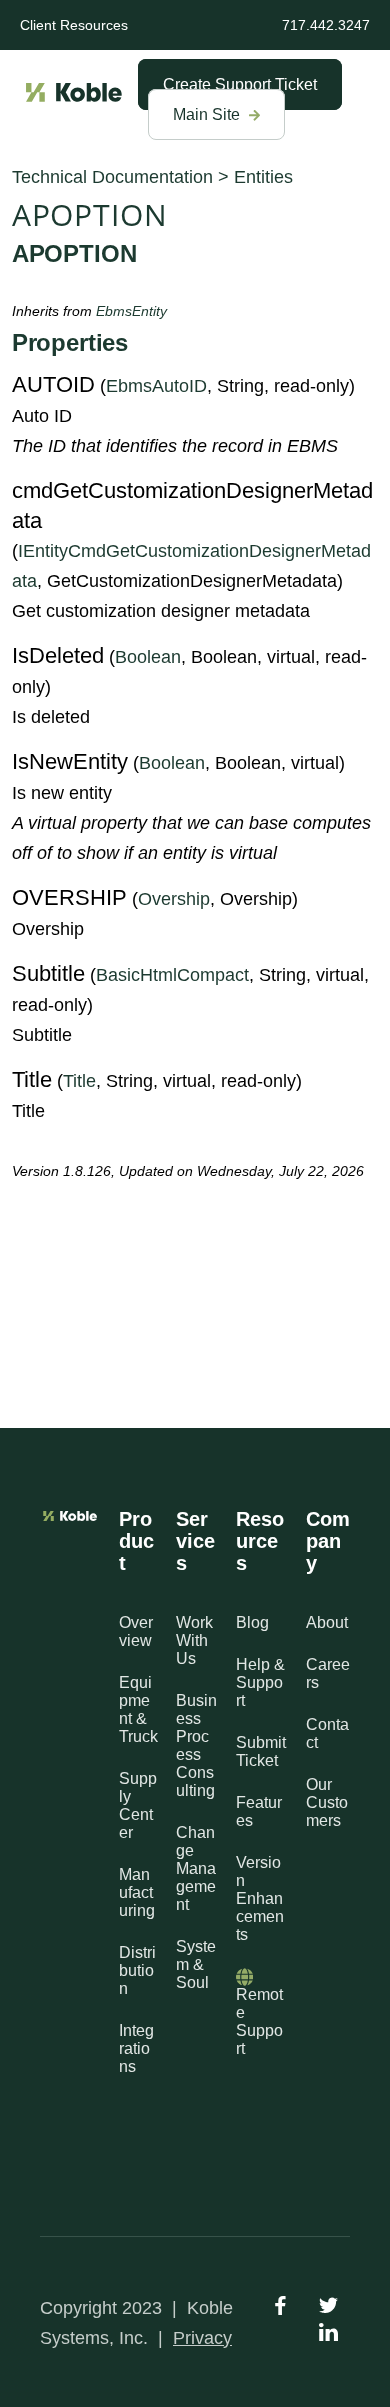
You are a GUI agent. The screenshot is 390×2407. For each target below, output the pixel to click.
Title (79, 1081)
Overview (136, 1631)
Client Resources (74, 25)
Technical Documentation (112, 177)
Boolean (148, 657)
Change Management (196, 1868)
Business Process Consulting (196, 1745)
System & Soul (196, 1964)
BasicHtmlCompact (172, 975)
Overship (174, 899)
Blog (252, 1622)
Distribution (137, 1970)
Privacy (202, 2338)
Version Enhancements (260, 1898)
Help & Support (260, 1682)
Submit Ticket (261, 1751)
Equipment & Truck (138, 1709)
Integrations (136, 2048)
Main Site (208, 114)
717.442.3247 (326, 25)
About (327, 1622)
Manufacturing (137, 1892)
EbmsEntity (131, 311)
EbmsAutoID (156, 386)
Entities (263, 177)
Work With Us (194, 1640)
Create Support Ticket (240, 84)
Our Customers (327, 1802)
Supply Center (138, 1805)
